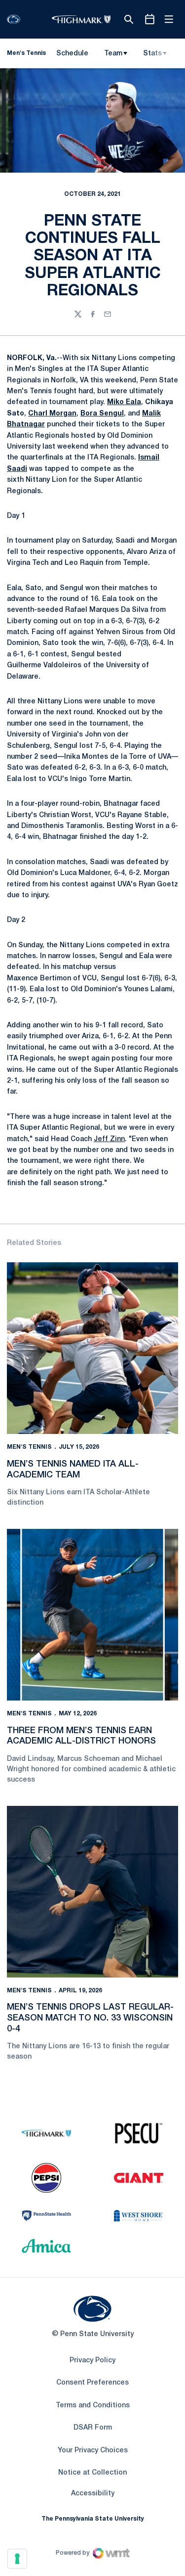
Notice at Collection (92, 2473)
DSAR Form (93, 2428)
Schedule (72, 54)
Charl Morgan (52, 414)
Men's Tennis (29, 1447)
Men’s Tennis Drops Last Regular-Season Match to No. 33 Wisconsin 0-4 (90, 2018)
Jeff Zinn (109, 1139)
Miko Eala (124, 402)
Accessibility (93, 2493)
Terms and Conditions (93, 2406)
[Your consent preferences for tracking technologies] (17, 2559)
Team (113, 54)
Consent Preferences (92, 2383)
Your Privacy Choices (93, 2451)
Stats (152, 54)
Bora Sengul (102, 414)
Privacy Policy (92, 2361)
